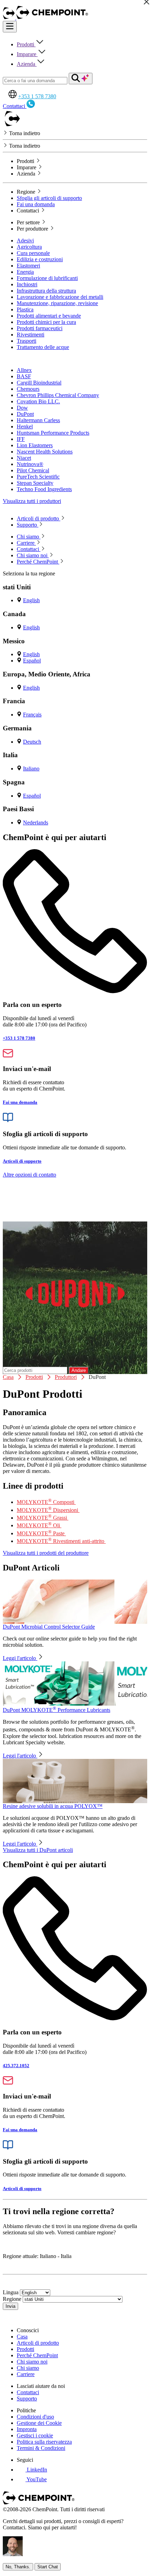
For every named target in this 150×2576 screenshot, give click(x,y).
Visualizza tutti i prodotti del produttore (46, 1553)
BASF (24, 376)
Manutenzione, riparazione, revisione (57, 303)
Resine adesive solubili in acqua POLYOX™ (53, 1806)
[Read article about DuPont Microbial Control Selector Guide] (75, 1602)
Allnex (24, 370)
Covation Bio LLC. (38, 401)
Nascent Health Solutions (45, 452)
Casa (8, 1377)
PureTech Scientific (38, 477)
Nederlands (36, 823)
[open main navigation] (10, 27)
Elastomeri (28, 266)
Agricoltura (29, 247)
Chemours (28, 389)
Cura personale (33, 253)
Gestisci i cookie (35, 2435)
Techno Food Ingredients (44, 489)
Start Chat (48, 2567)
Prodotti (26, 44)
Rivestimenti (31, 335)
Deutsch (32, 742)
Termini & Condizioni (41, 2448)
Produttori (66, 1377)
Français (32, 715)
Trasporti (27, 341)
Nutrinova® (30, 464)
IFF (21, 439)
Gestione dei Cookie (39, 2423)
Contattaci (28, 2392)
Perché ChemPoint (37, 2355)
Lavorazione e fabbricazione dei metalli (60, 297)
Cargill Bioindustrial (39, 383)
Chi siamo (28, 2368)
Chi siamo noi (32, 2362)
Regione (12, 2299)
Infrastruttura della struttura (46, 291)
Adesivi (25, 240)
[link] (32, 2470)
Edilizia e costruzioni (40, 259)
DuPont (25, 414)
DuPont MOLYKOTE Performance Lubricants (57, 1710)
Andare (79, 1370)
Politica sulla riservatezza (44, 2442)
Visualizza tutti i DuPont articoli (38, 1850)
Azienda (27, 64)
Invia (10, 2306)
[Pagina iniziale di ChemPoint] (10, 18)
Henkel (25, 426)
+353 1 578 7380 (37, 96)
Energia (25, 272)
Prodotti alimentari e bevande (49, 316)
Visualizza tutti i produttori (32, 501)
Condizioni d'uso (35, 2417)
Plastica (25, 309)
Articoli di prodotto (38, 2343)
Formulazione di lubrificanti (47, 278)
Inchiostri (27, 284)
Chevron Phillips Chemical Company (58, 395)
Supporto (27, 2399)
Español (32, 661)
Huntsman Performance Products (53, 433)
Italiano (31, 769)
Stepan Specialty (35, 483)
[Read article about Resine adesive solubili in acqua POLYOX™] (75, 1781)
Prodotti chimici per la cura (46, 322)
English (31, 600)
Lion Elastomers (35, 445)
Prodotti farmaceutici (40, 328)
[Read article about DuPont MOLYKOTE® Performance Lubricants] (75, 1683)
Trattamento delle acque (43, 347)
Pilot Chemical (33, 470)
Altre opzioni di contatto (29, 1175)
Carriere (26, 2374)
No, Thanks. (18, 2567)
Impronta (27, 2429)
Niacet (24, 458)
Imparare (27, 54)
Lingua (11, 2292)
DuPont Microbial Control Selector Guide (49, 1627)
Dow (22, 408)
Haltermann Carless (38, 420)
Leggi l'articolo (20, 1658)
